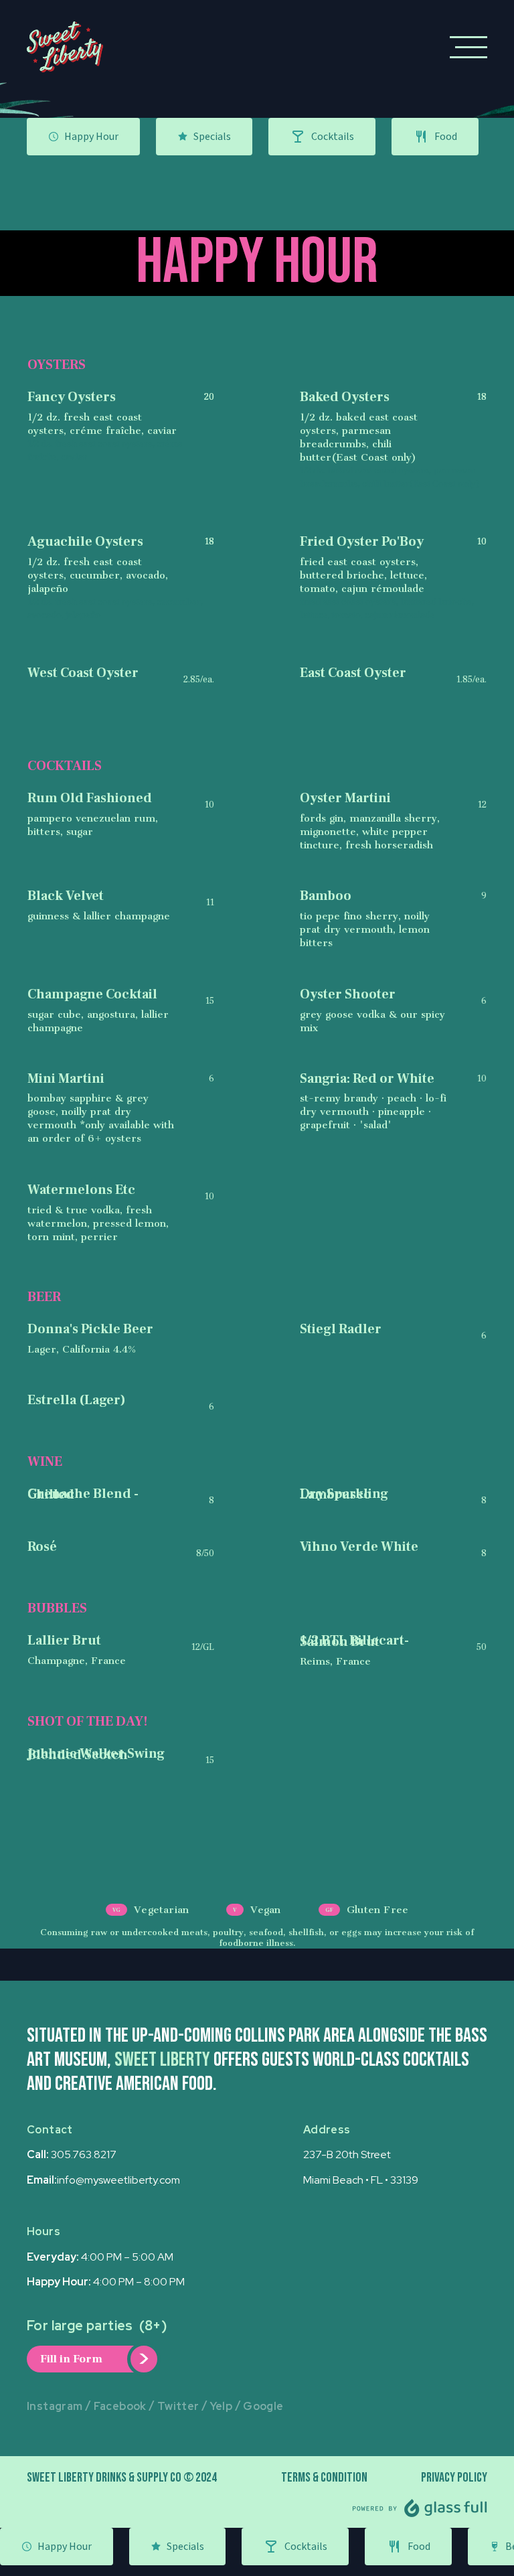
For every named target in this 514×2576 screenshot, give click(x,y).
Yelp (222, 2406)
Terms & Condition (324, 2478)
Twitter (178, 2406)
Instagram (55, 2406)
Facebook (120, 2406)
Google (263, 2406)
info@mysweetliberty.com (118, 2180)
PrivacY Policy (454, 2478)
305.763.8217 (84, 2154)
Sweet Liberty (162, 2060)
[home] (65, 47)
